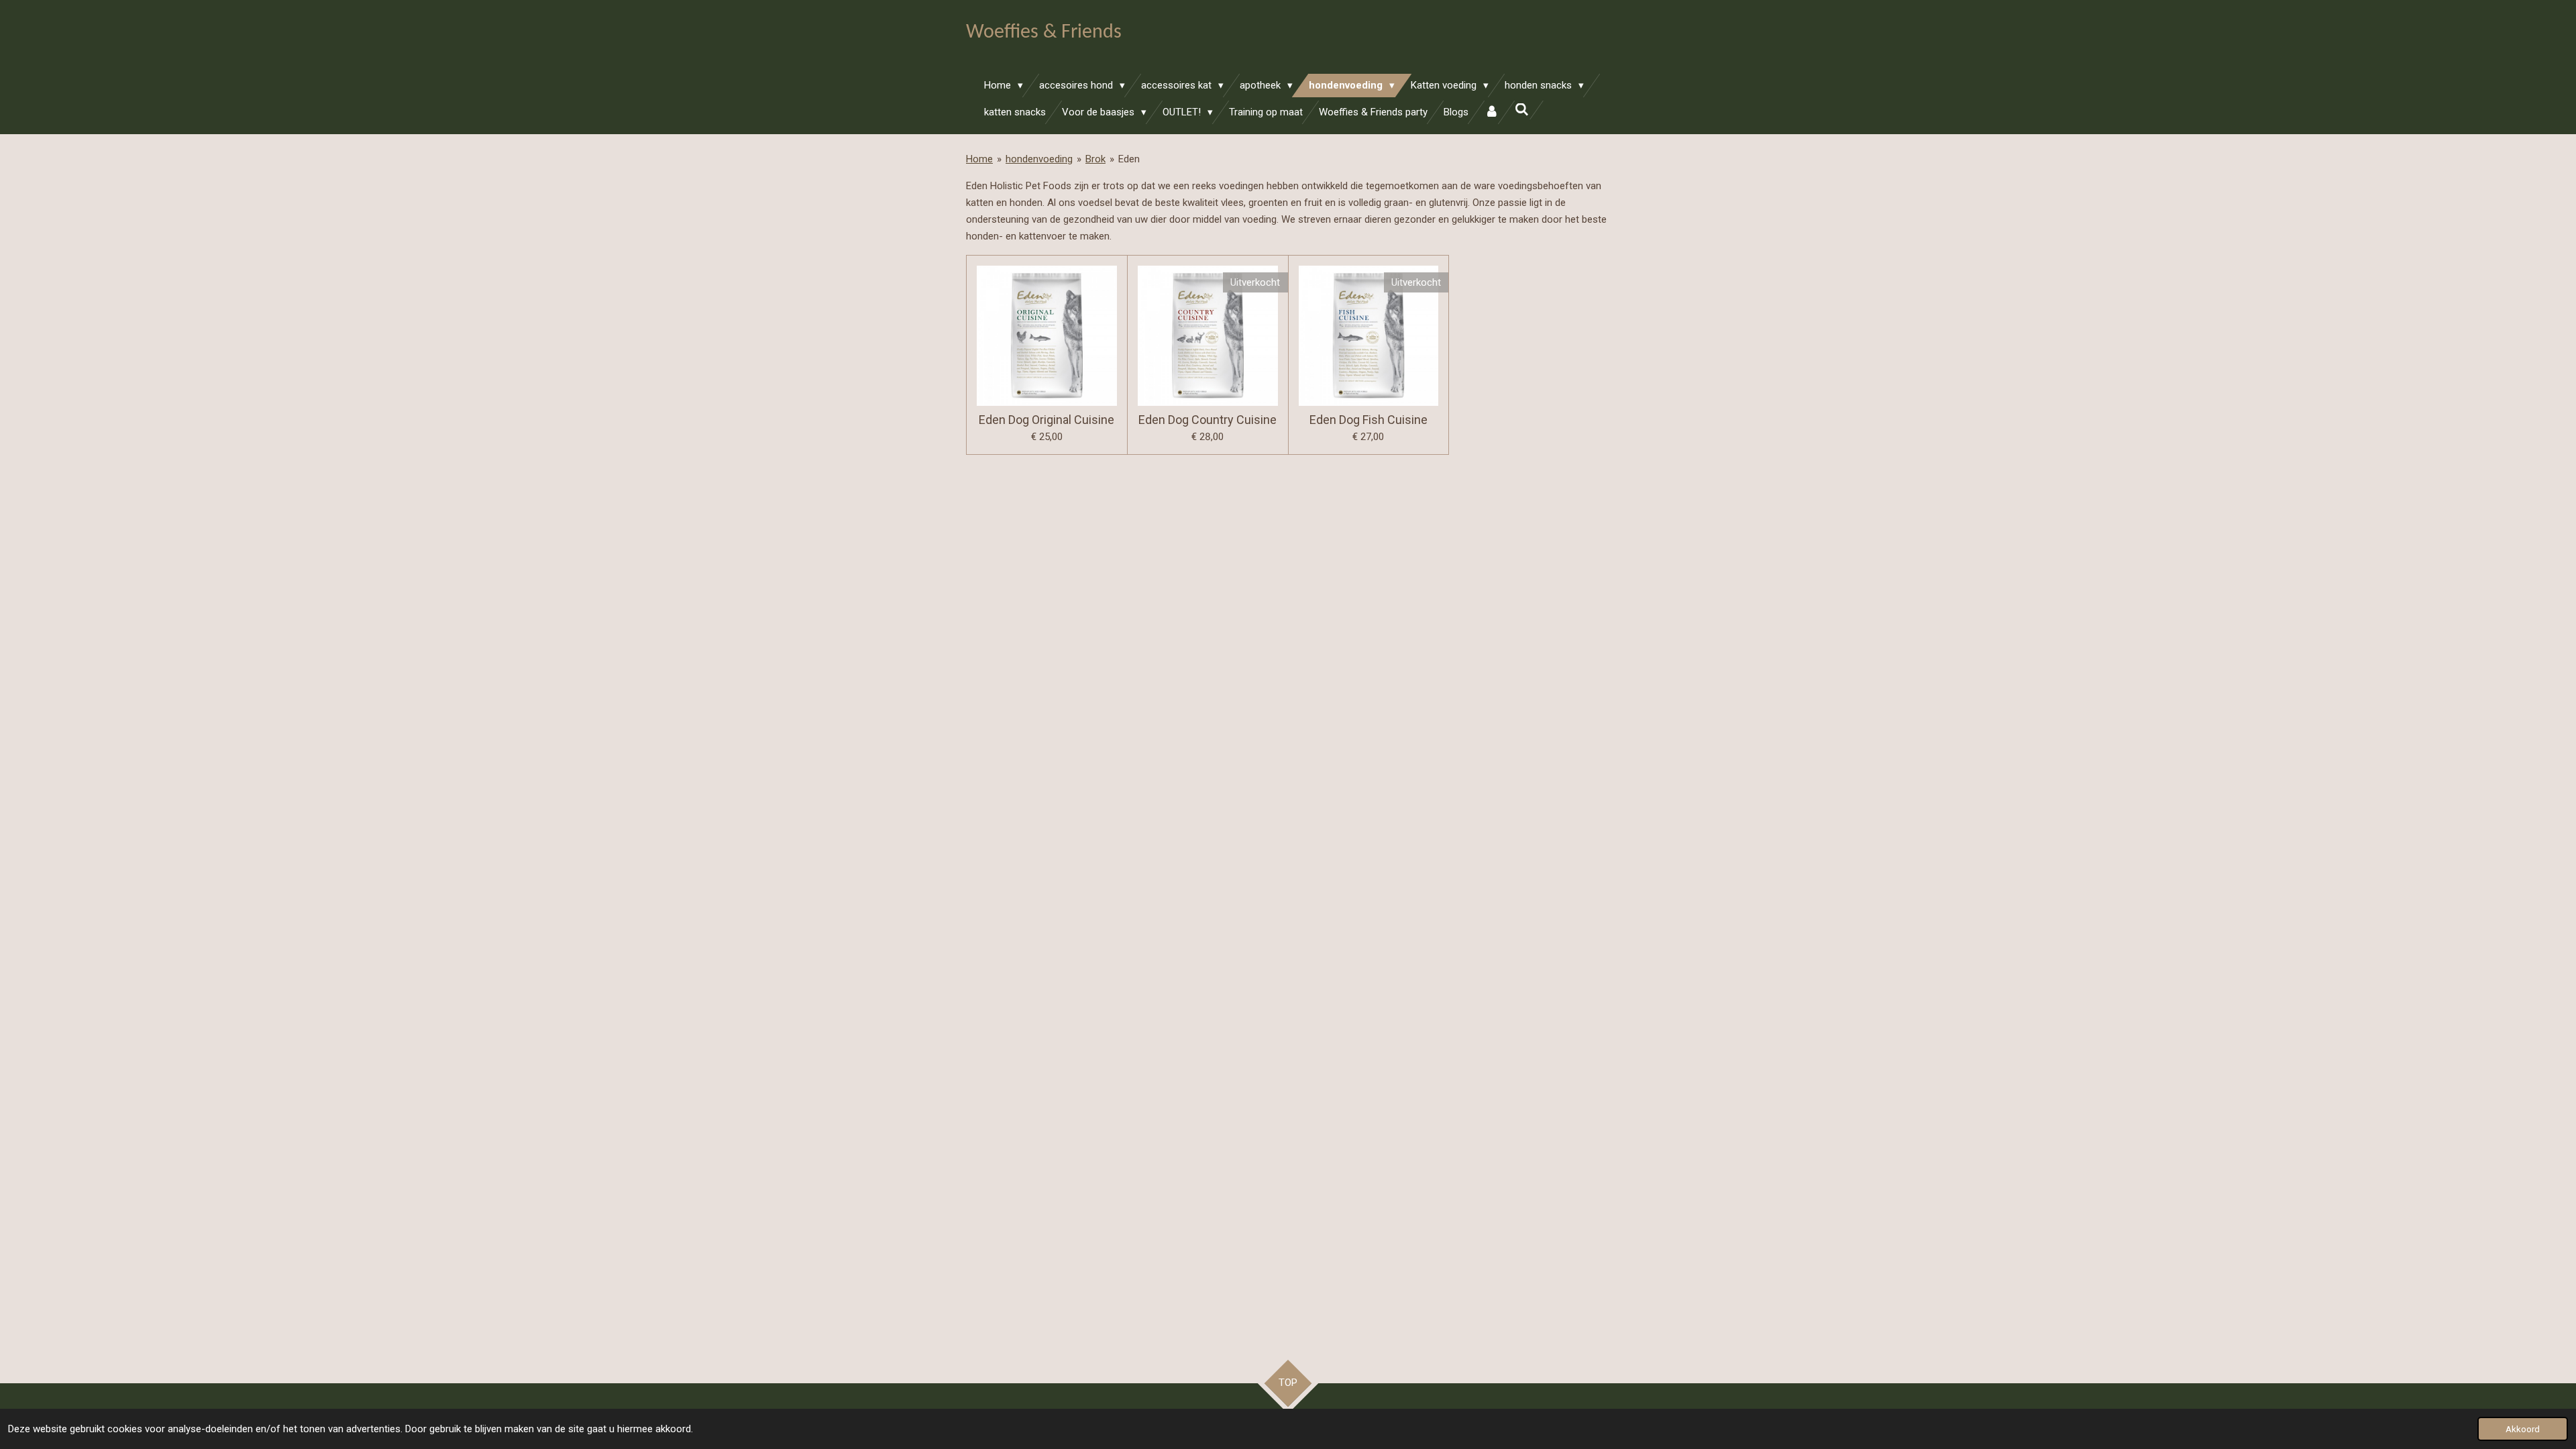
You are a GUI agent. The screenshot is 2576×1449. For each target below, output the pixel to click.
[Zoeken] (1522, 110)
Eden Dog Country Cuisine (1207, 420)
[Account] (1492, 112)
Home (979, 159)
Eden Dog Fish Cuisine (1368, 420)
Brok (1095, 159)
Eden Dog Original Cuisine (1046, 420)
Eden (1129, 159)
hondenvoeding (1039, 159)
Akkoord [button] (2523, 1429)
